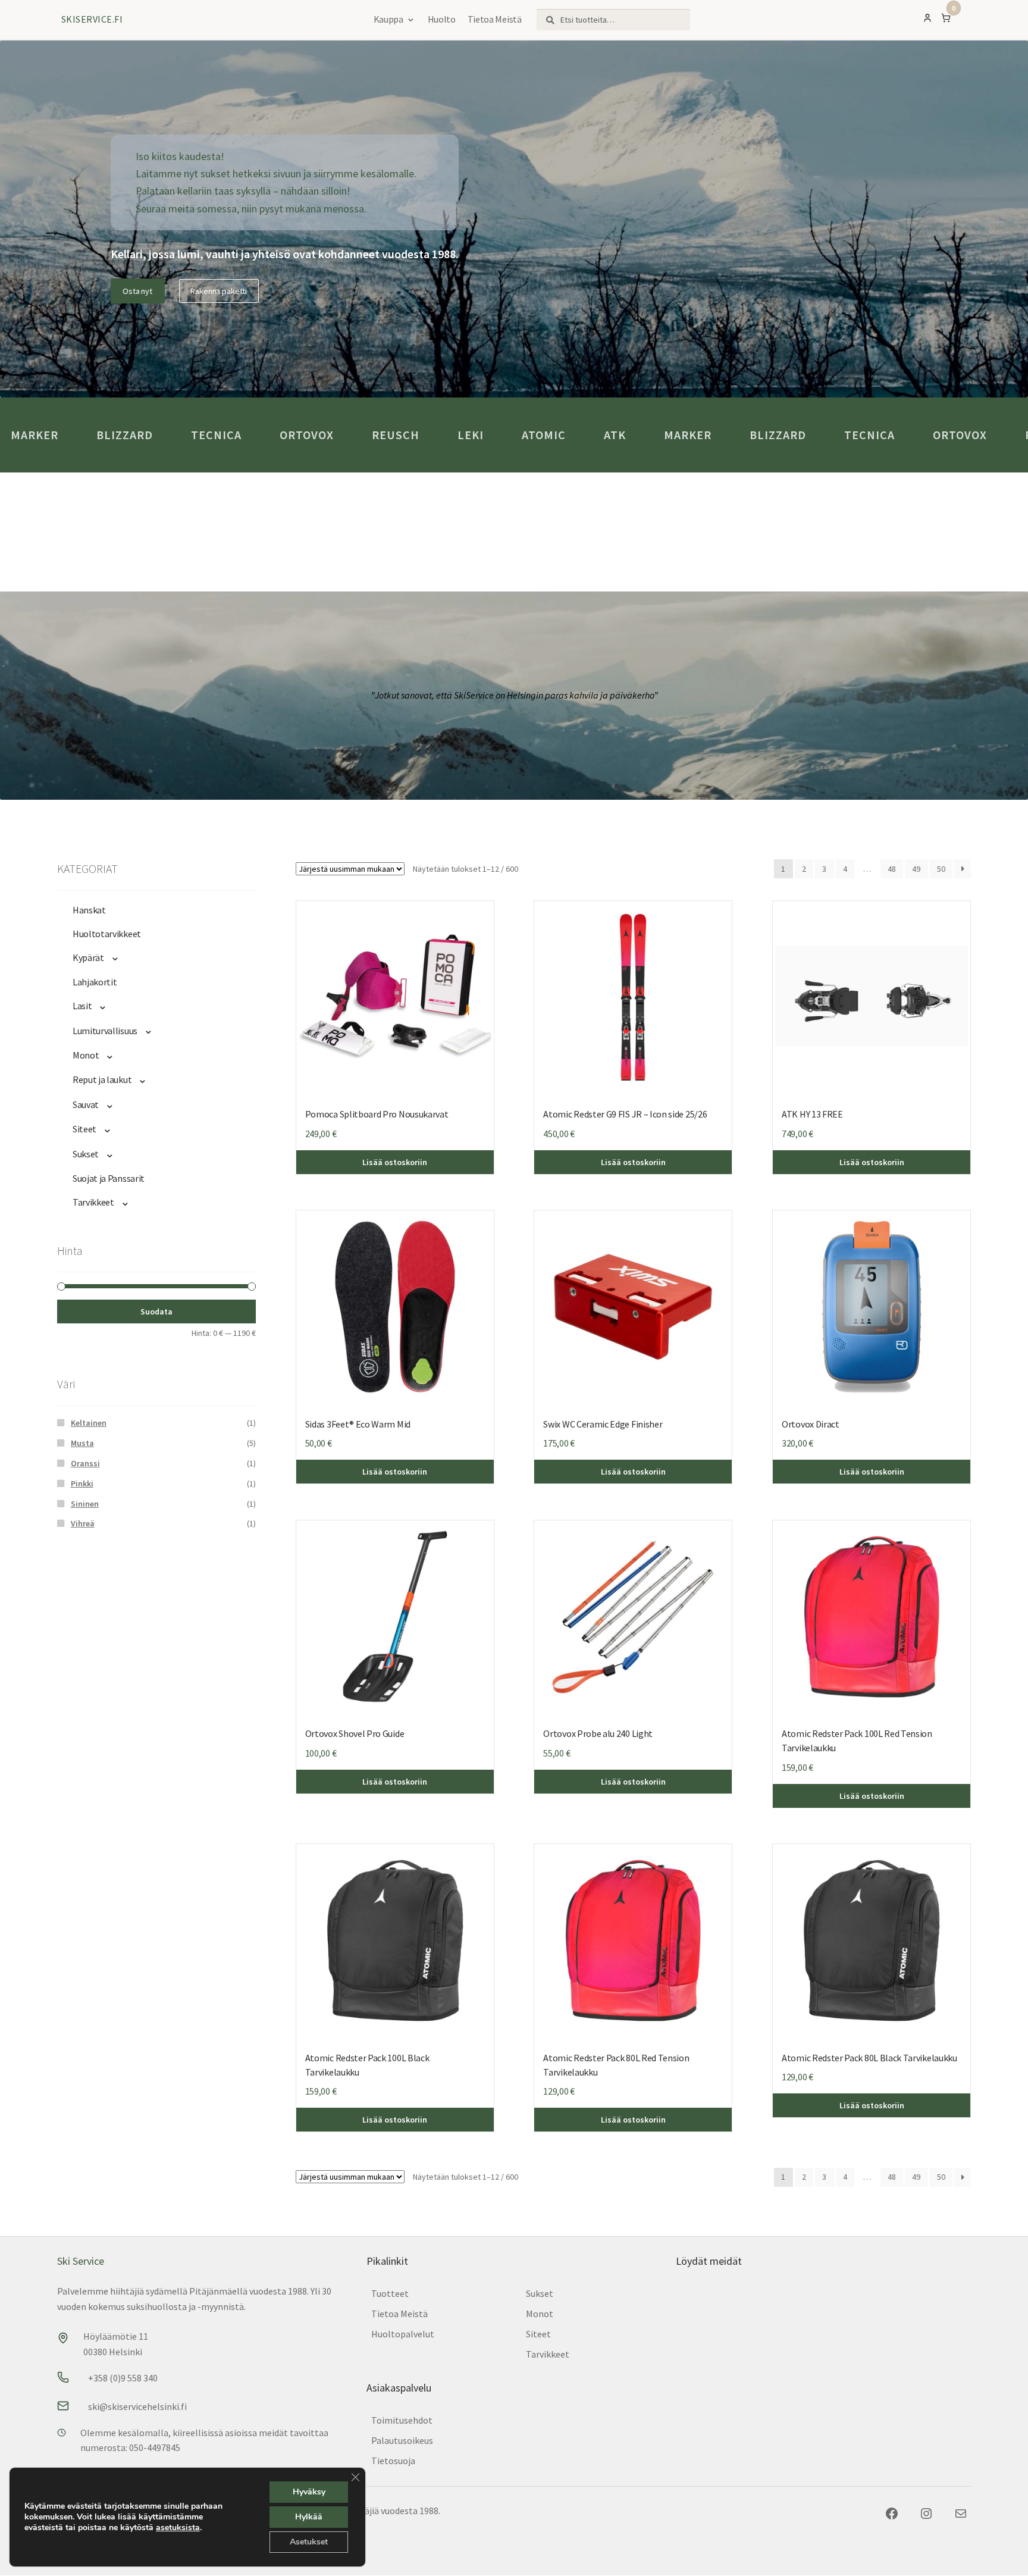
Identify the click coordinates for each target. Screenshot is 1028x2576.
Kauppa (388, 19)
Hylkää (309, 2517)
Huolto (442, 19)
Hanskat (89, 910)
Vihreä (83, 1523)
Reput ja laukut (102, 1079)
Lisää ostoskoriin (395, 1162)
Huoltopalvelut (403, 2334)
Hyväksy (309, 2492)
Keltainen (89, 1423)
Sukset (86, 1154)
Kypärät (88, 957)
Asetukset (309, 2542)
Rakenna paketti (219, 291)
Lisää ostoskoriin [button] (872, 1162)
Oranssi (85, 1463)
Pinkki (82, 1483)
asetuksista (178, 2528)
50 (941, 869)
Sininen (85, 1504)
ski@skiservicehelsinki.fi (137, 2406)
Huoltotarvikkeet (107, 934)
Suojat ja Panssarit (109, 1178)
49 (916, 869)
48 (892, 869)
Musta (82, 1443)
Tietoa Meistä (495, 19)
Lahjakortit (95, 982)
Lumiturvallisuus (105, 1031)
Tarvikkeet (93, 1202)
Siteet (84, 1129)
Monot (86, 1055)
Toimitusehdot (402, 2420)
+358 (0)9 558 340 (123, 2378)
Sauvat (86, 1104)
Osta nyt (137, 291)
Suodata (156, 1312)
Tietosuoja (393, 2461)
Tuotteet (390, 2293)
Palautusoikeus (402, 2440)
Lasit (82, 1006)
